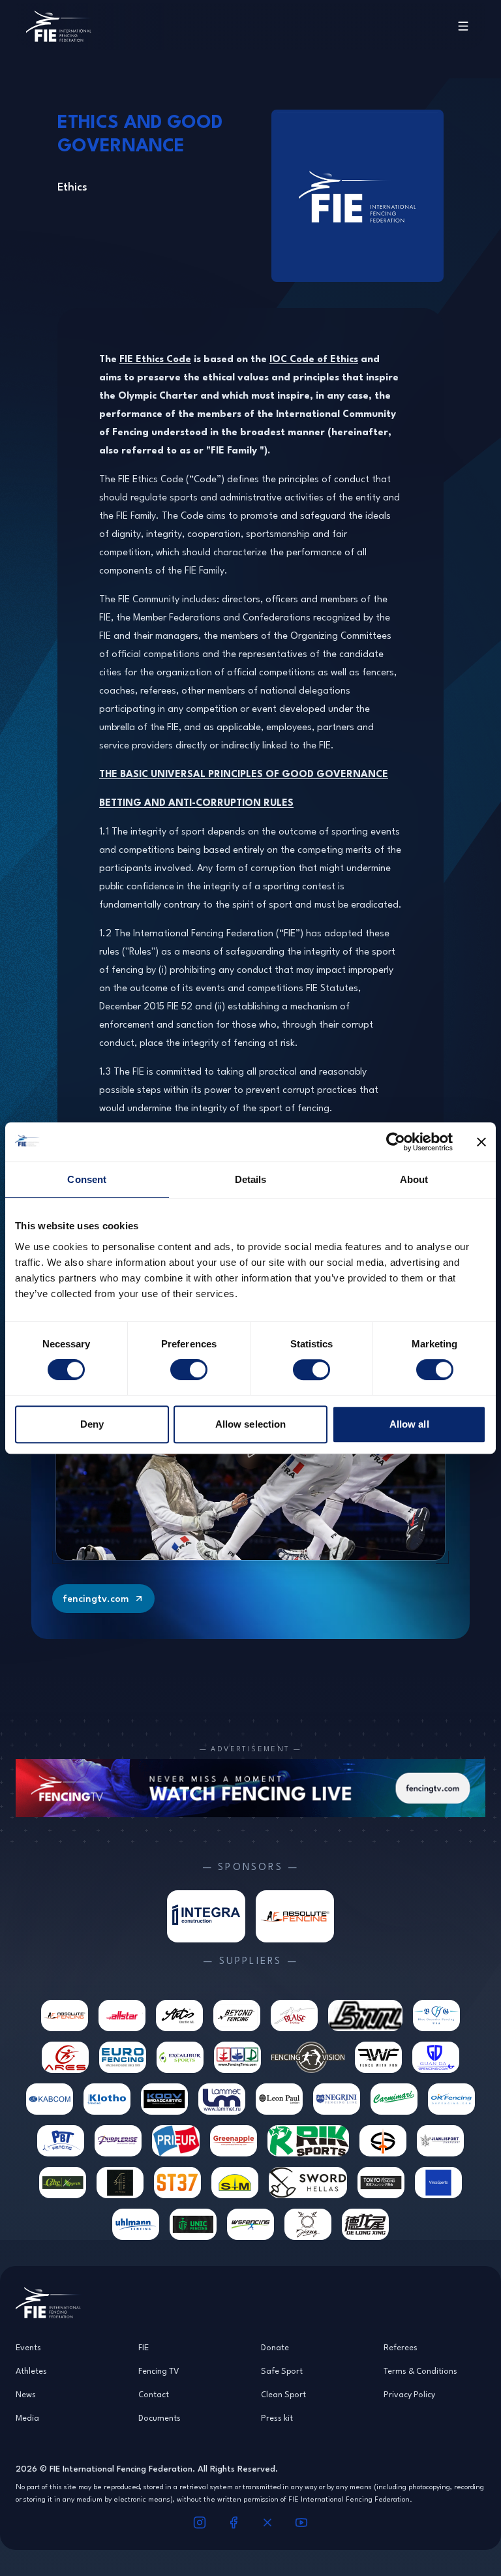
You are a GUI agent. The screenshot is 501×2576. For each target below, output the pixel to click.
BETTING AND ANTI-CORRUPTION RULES (196, 802)
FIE (144, 2347)
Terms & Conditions (420, 2370)
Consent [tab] (87, 1179)
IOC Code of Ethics (314, 359)
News (26, 2394)
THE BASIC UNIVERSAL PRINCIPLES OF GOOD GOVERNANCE (244, 774)
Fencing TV (159, 2370)
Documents (159, 2417)
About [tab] (414, 1179)
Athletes (31, 2370)
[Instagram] (200, 2522)
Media (27, 2417)
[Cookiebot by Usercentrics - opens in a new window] (396, 1142)
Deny (92, 1424)
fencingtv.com (96, 1598)
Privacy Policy (409, 2394)
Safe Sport (282, 2370)
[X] (267, 2522)
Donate (275, 2347)
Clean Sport (283, 2394)
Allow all (409, 1424)
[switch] (189, 1370)
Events (28, 2347)
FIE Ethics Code (155, 359)
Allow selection (251, 1424)
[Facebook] (234, 2522)
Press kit (277, 2417)
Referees (401, 2347)
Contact (154, 2394)
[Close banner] (481, 1142)
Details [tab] (251, 1179)
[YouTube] (301, 2522)
